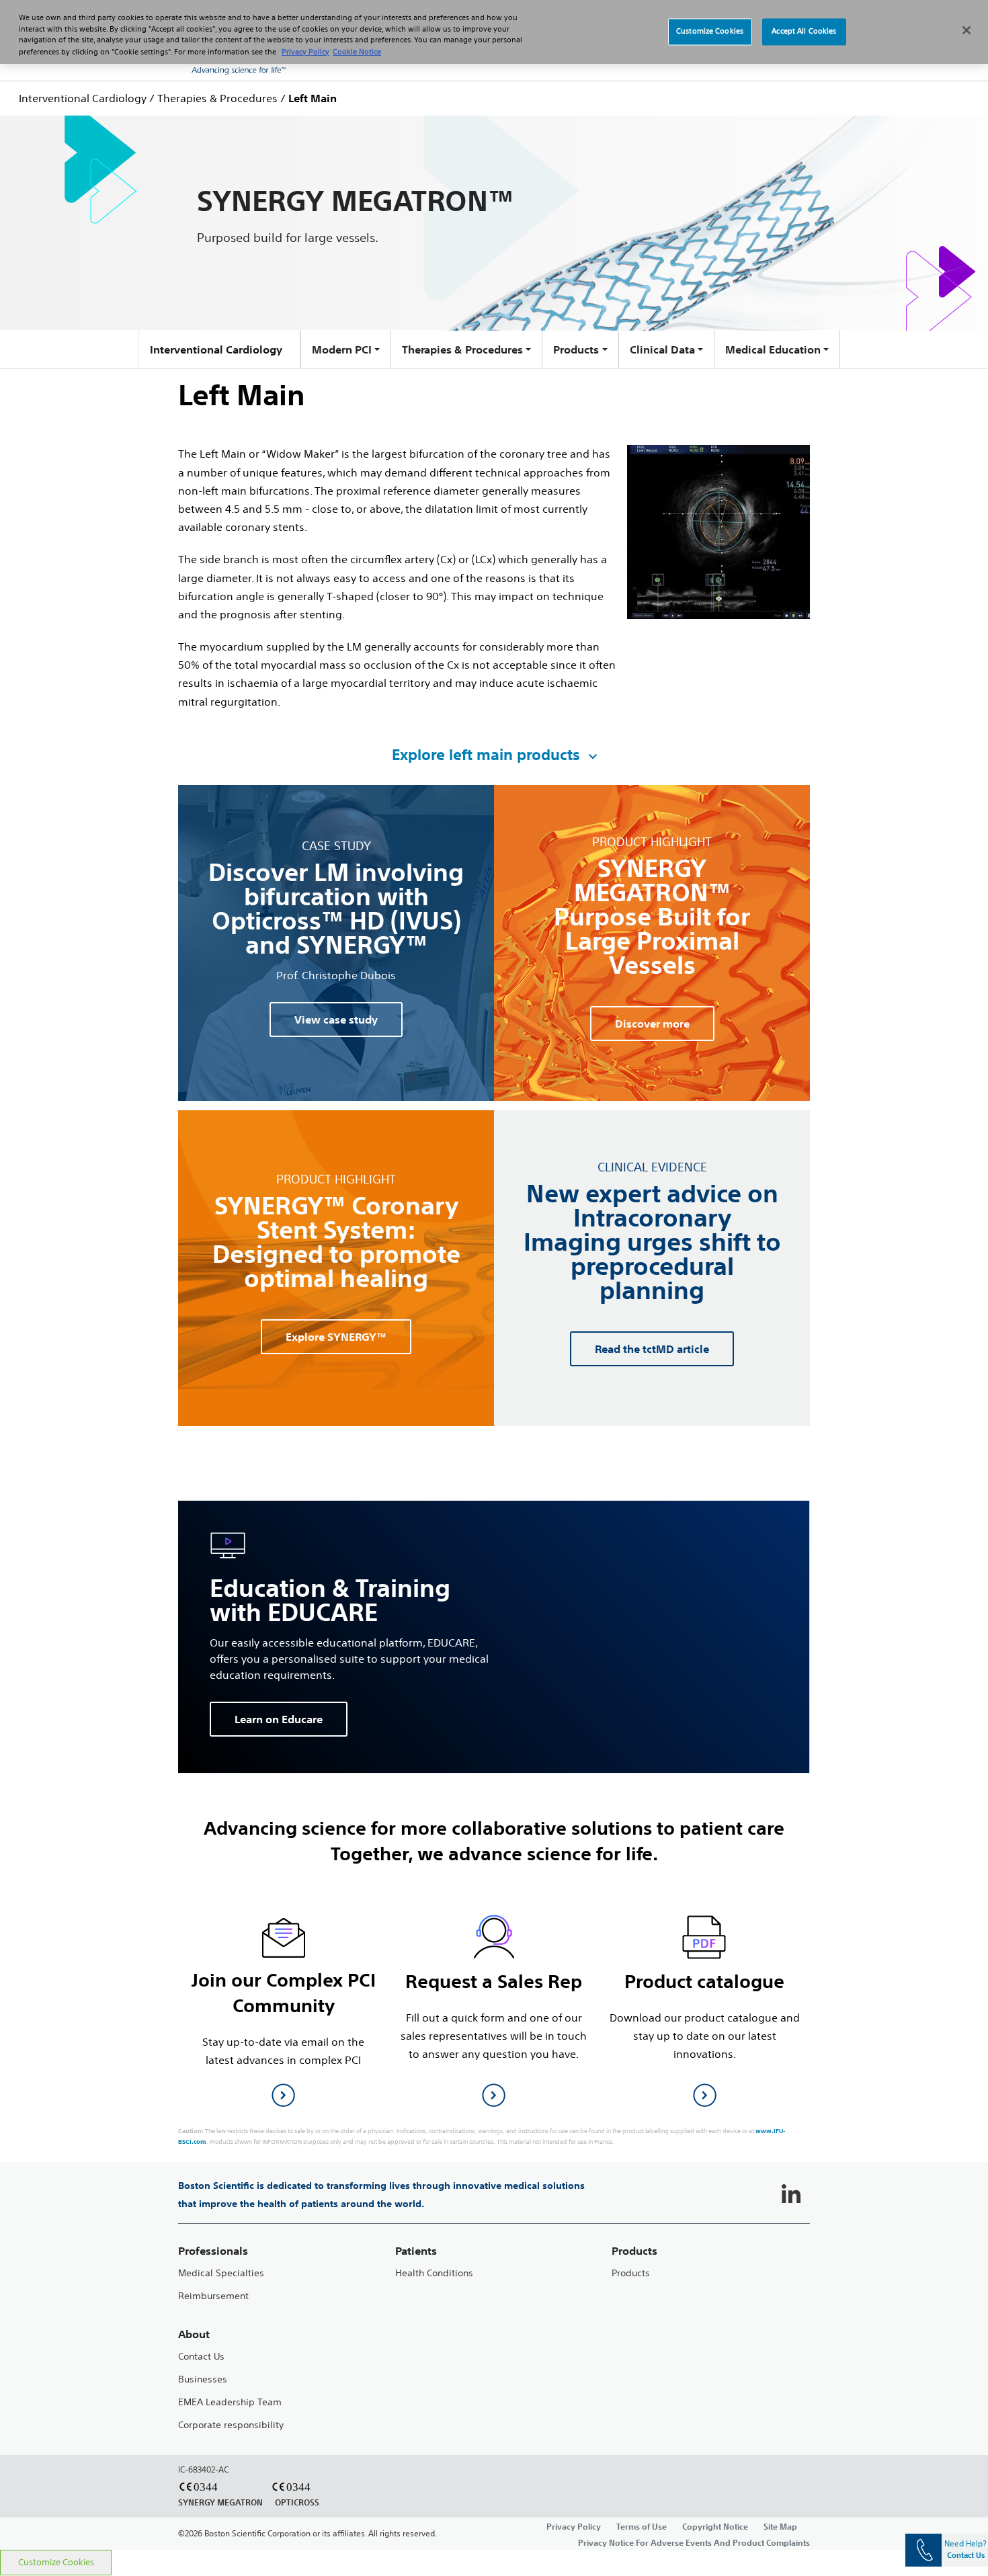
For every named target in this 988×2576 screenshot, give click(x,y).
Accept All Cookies (804, 32)
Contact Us (201, 2357)
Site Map (780, 2526)
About (194, 2334)
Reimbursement (213, 2296)
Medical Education (773, 349)
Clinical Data (662, 349)
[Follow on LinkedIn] (791, 2195)
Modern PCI (342, 349)
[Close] (966, 30)
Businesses (203, 2379)
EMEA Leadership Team (230, 2402)
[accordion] (494, 755)
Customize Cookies (56, 2562)
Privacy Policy (574, 2526)
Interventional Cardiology (83, 98)
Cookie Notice (357, 52)
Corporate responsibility (231, 2425)
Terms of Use (642, 2526)
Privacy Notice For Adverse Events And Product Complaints (694, 2542)
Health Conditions (434, 2273)
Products (576, 349)
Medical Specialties (221, 2273)
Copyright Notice (715, 2526)
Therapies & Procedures (217, 98)
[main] (494, 1320)
